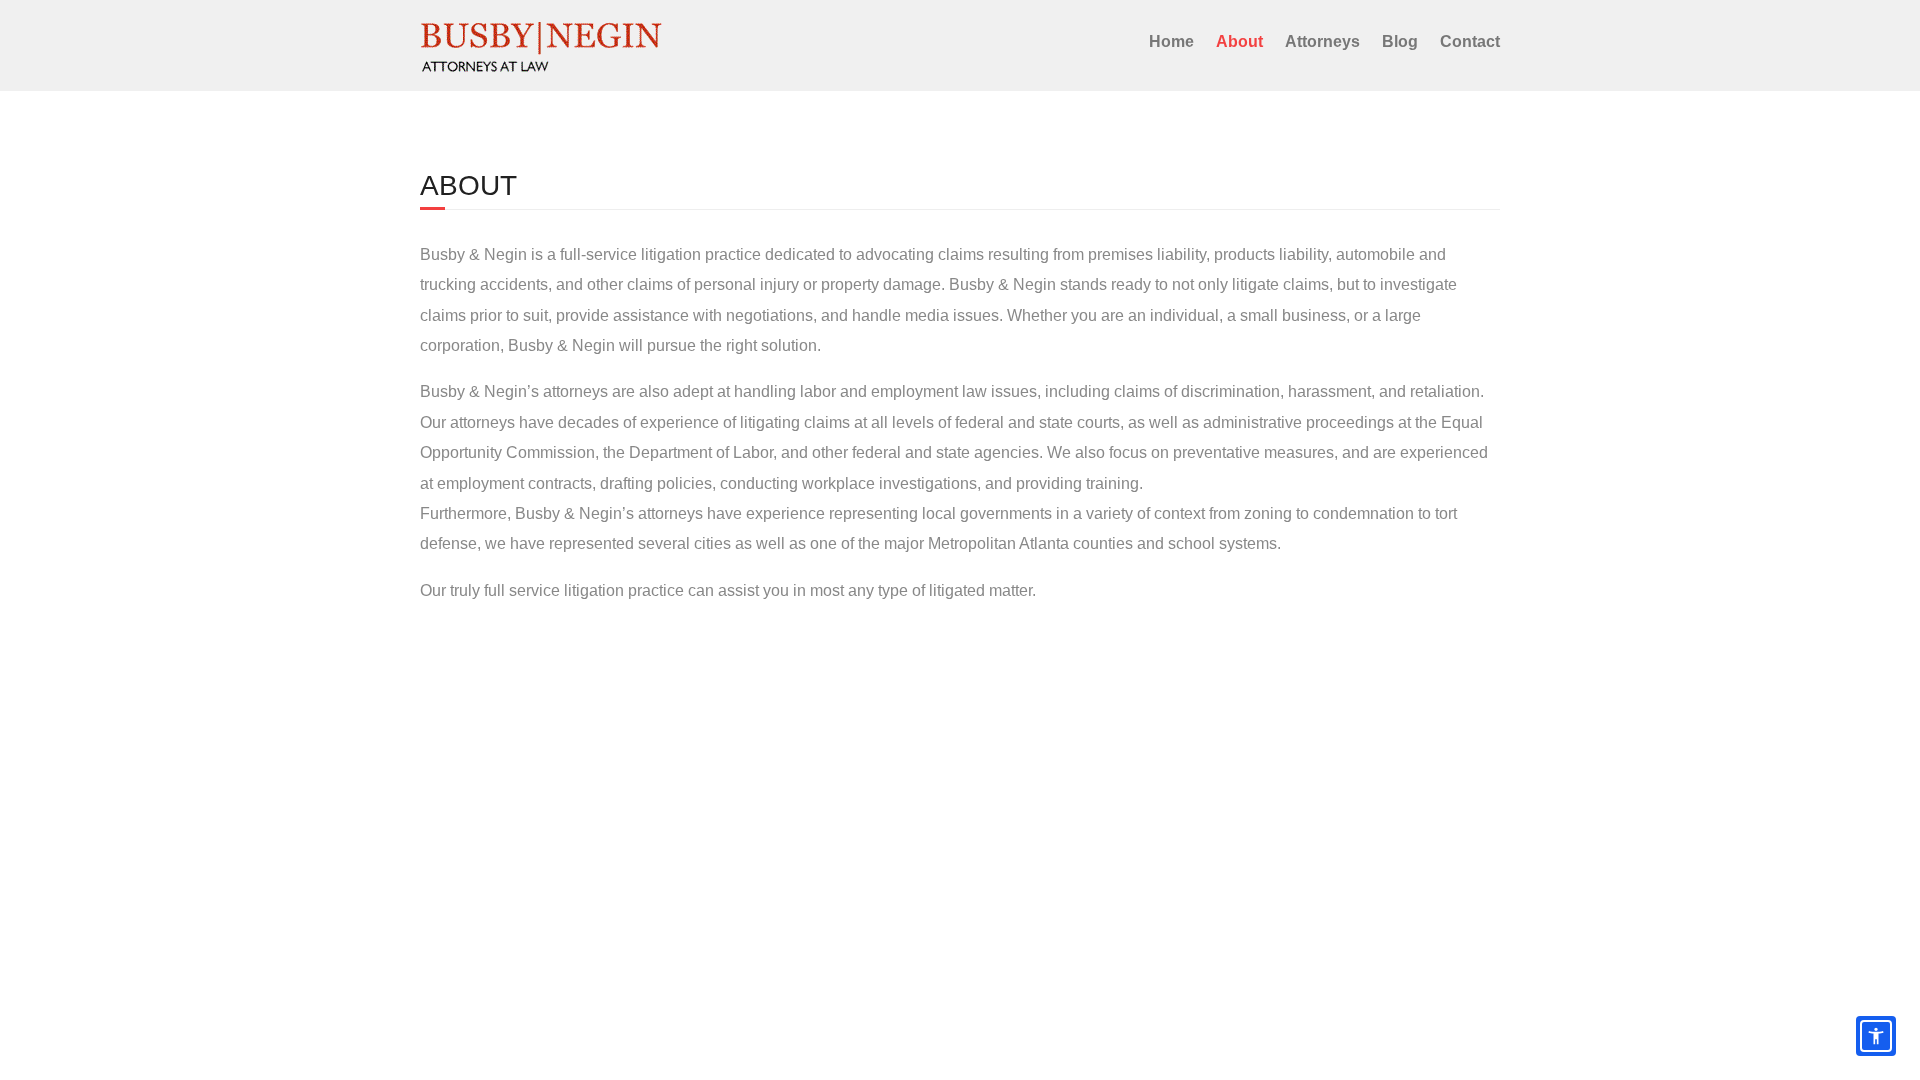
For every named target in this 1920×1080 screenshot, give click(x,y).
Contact (1470, 41)
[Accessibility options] (1876, 1036)
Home (1171, 41)
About (1239, 41)
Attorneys (1322, 41)
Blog (1400, 41)
